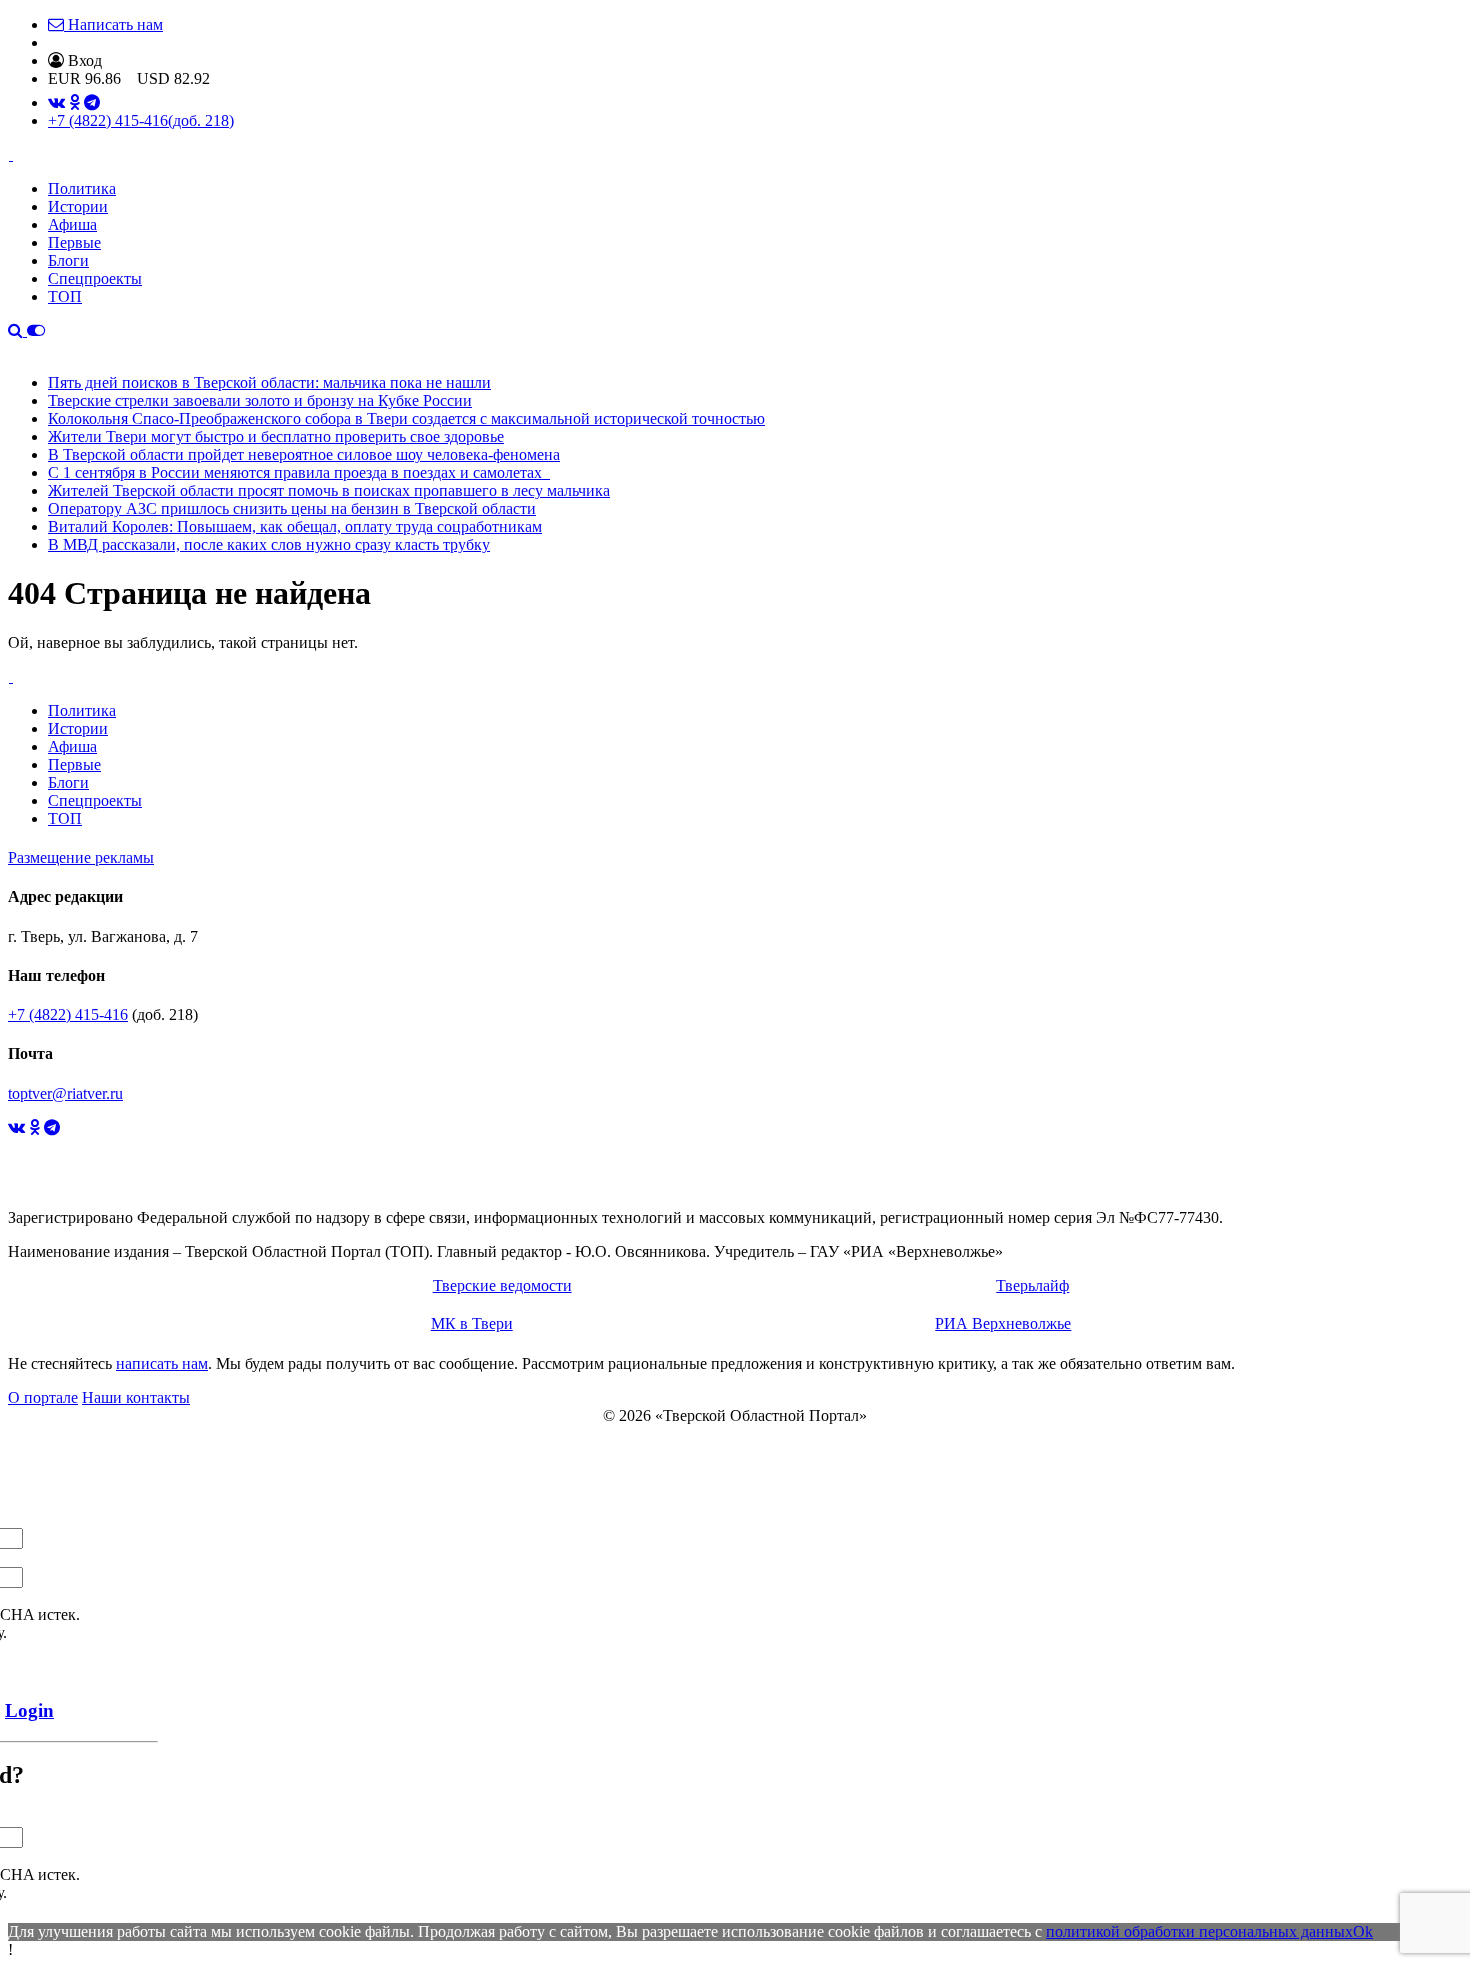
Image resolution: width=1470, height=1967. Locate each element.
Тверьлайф (1032, 1285)
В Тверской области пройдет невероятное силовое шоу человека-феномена (304, 454)
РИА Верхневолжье (1003, 1323)
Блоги (68, 260)
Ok (1363, 1931)
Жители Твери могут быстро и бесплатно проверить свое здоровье (276, 436)
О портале (43, 1397)
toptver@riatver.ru (65, 1093)
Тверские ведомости (502, 1285)
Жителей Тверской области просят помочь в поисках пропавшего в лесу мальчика (329, 490)
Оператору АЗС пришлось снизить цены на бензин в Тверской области (292, 508)
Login (29, 1710)
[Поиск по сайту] (17, 330)
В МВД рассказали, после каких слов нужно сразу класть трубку (269, 544)
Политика (82, 188)
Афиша (72, 224)
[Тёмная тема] (36, 330)
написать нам (162, 1363)
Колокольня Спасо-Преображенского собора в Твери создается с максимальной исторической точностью (406, 418)
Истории (78, 206)
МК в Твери (472, 1323)
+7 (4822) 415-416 (141, 120)
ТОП (65, 296)
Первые (74, 242)
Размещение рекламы (81, 857)
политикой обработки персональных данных (1199, 1931)
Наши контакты (136, 1397)
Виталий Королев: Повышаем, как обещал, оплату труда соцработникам (295, 526)
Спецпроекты (95, 278)
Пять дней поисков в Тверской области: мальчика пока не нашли (269, 382)
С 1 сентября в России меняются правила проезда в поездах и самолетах (299, 472)
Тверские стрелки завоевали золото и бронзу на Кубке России (260, 400)
